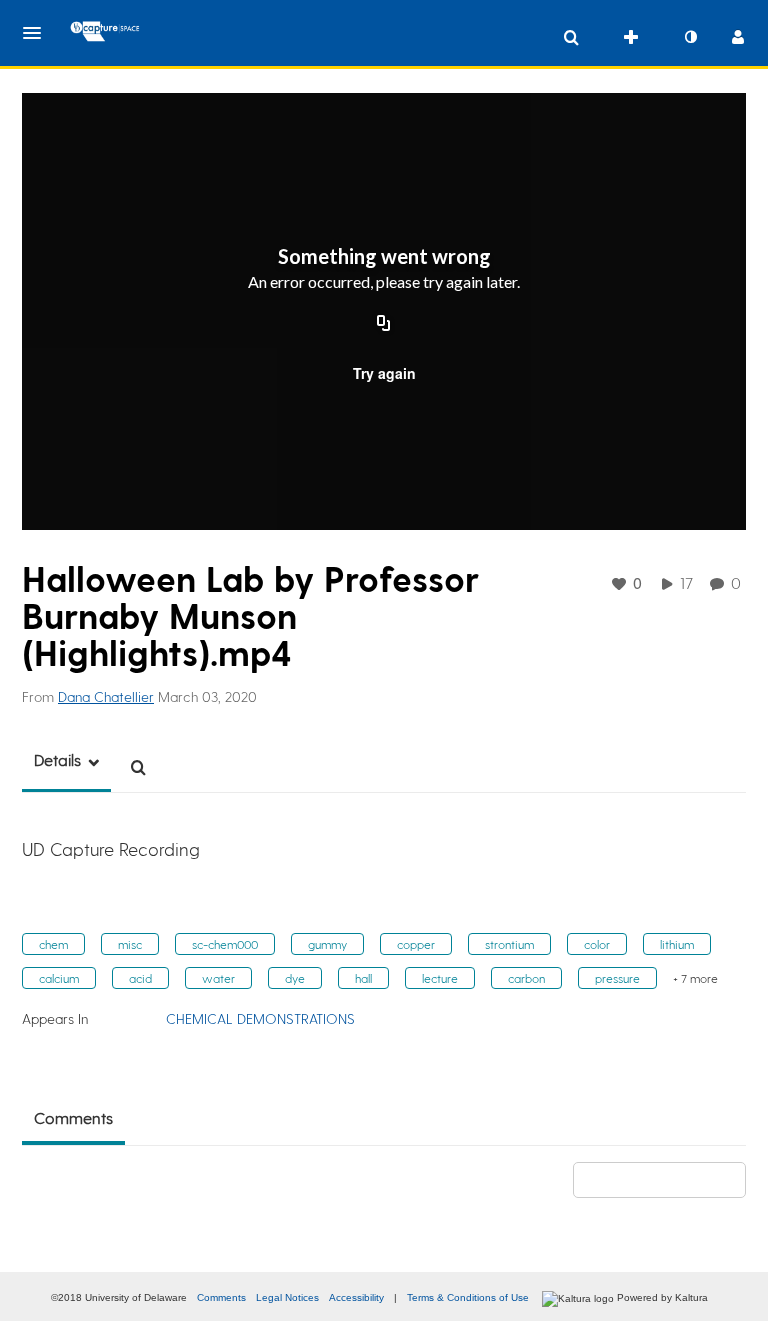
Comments (221, 1297)
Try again (384, 373)
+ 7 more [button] (695, 978)
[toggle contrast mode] (690, 37)
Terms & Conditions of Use (468, 1297)
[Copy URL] (384, 325)
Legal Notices (287, 1297)
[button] (38, 33)
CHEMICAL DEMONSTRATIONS (260, 1018)
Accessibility (356, 1297)
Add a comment (668, 1179)
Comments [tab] (73, 1117)
